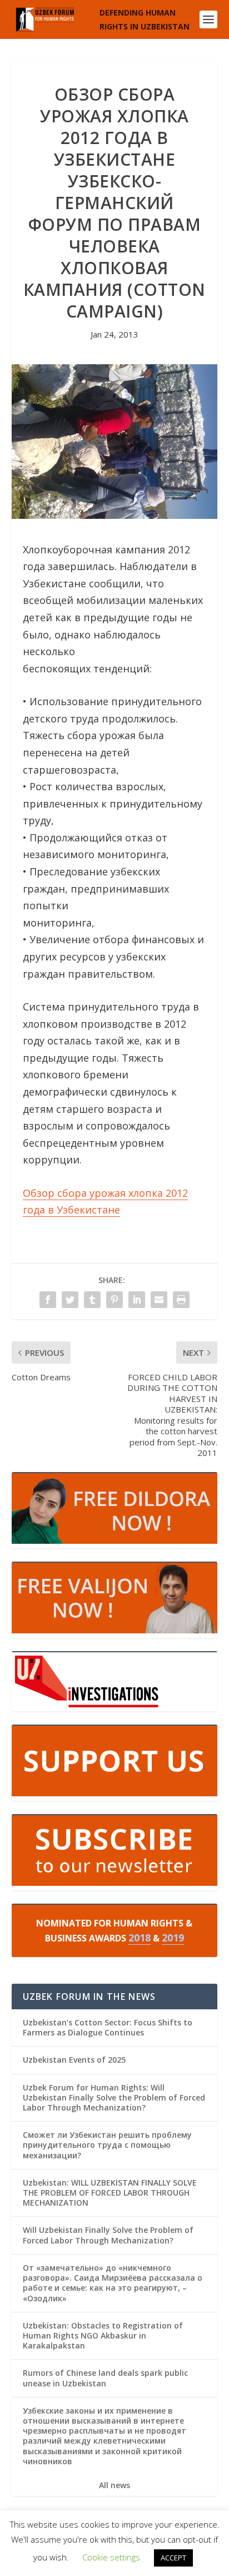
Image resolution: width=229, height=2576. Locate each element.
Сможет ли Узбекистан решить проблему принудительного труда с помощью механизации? (107, 2145)
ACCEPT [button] (173, 2558)
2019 (173, 1938)
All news (114, 2485)
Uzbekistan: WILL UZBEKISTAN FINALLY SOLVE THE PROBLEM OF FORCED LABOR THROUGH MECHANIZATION (110, 2193)
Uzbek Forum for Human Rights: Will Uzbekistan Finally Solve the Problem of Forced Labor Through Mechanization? (114, 2097)
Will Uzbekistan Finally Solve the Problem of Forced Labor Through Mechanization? (108, 2235)
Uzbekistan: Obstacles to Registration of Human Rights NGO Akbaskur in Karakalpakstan (103, 2335)
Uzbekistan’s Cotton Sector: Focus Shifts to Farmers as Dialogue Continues (108, 2027)
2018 (140, 1938)
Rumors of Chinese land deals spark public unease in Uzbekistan (105, 2378)
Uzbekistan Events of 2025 (74, 2060)
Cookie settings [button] (111, 2557)
